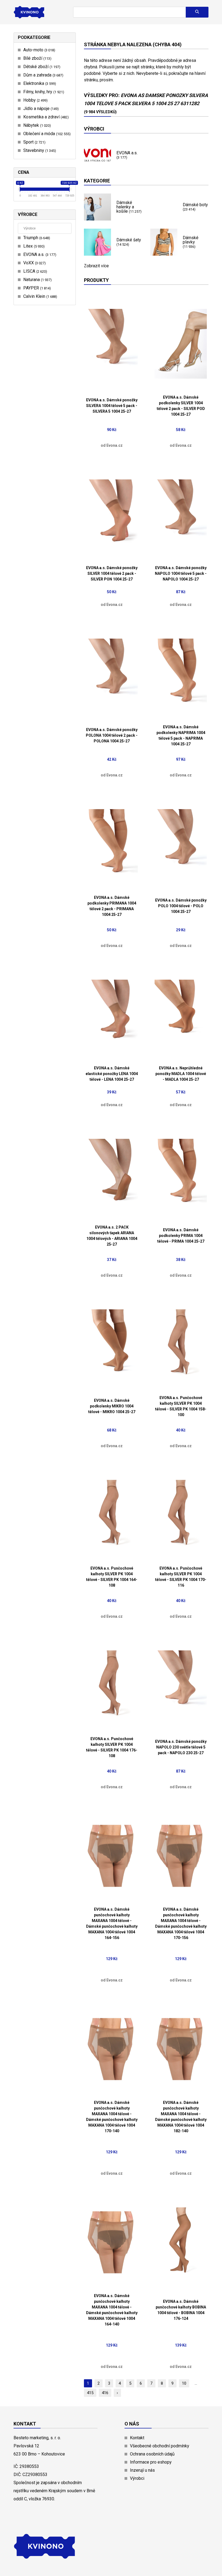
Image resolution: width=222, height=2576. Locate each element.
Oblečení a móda (46, 134)
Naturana (37, 280)
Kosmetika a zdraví (45, 117)
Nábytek (36, 125)
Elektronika (39, 83)
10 (184, 2383)
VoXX (34, 263)
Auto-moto (39, 50)
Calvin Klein (40, 296)
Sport (34, 142)
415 (90, 2393)
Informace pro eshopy (151, 2462)
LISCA (35, 271)
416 (105, 2393)
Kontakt (137, 2438)
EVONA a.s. (39, 254)
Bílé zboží (37, 58)
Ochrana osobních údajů (152, 2454)
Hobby (35, 100)
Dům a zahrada (43, 75)
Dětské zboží (41, 67)
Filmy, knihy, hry (43, 92)
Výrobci (137, 2478)
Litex (33, 246)
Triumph (36, 238)
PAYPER (36, 288)
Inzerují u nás (142, 2470)
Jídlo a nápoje (40, 109)
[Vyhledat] (197, 12)
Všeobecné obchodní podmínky (160, 2446)
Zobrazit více (96, 266)
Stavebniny (39, 150)
